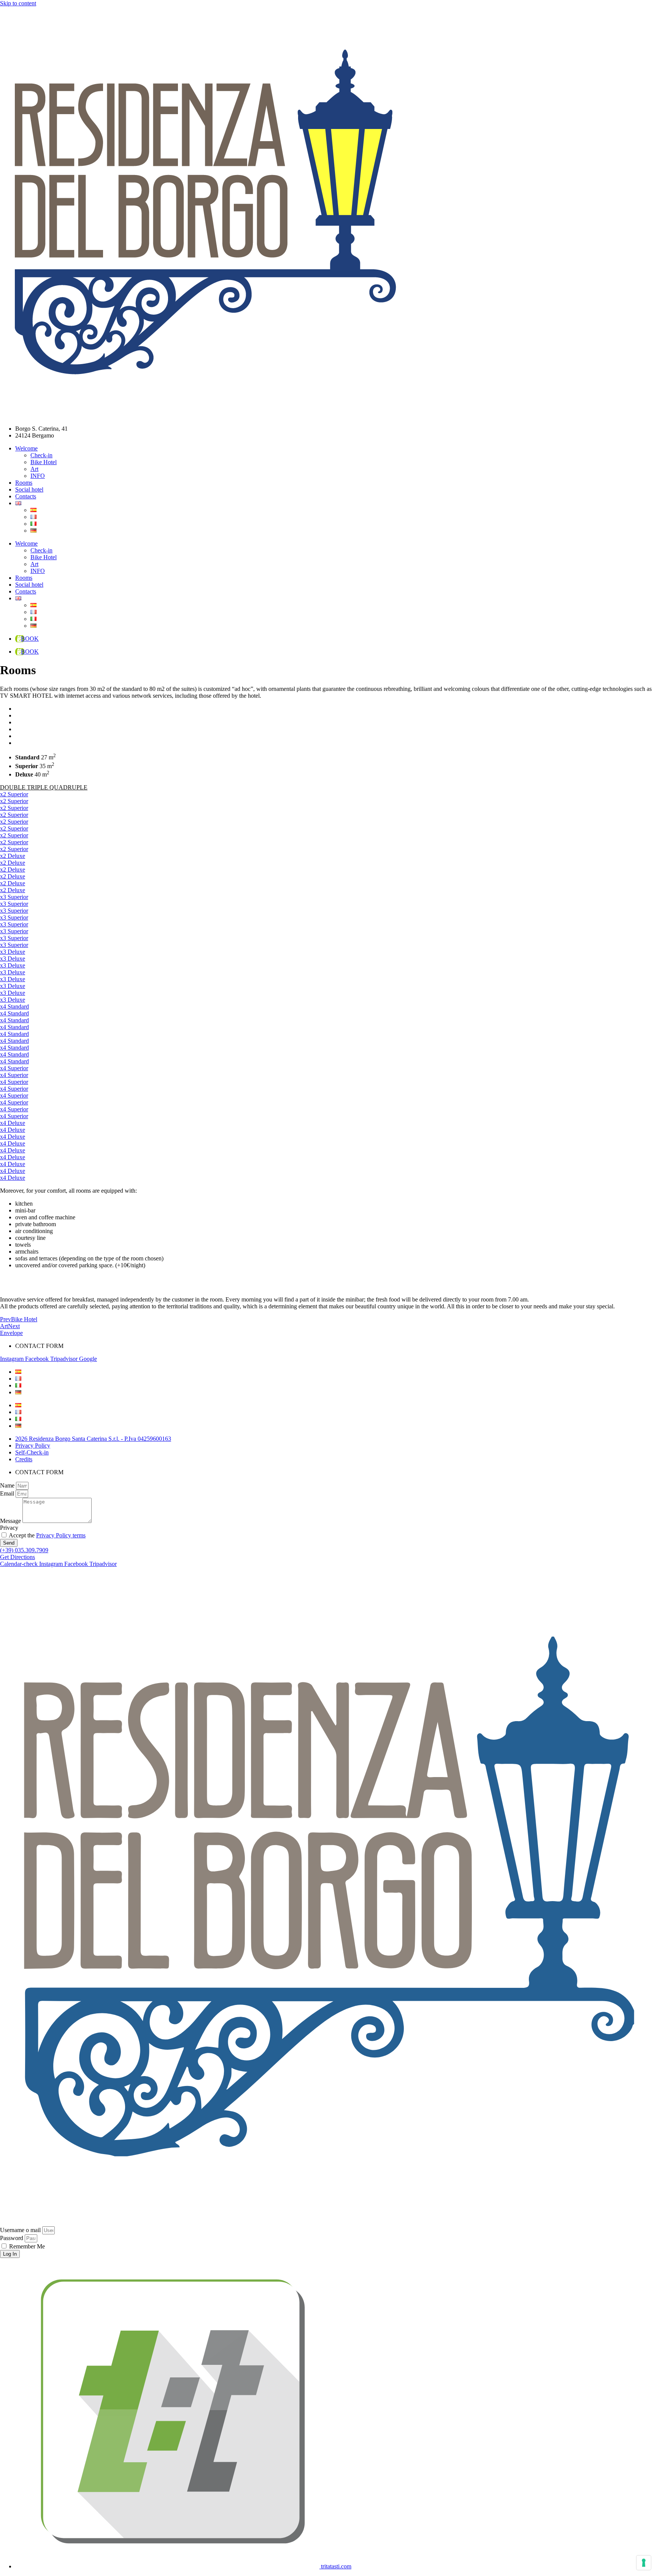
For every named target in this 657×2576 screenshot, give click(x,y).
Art (34, 469)
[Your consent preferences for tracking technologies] (644, 2563)
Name (8, 1485)
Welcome (26, 448)
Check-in (41, 455)
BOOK (30, 639)
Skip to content (18, 3)
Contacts (26, 496)
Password (12, 2238)
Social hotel (29, 489)
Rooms (24, 483)
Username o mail (20, 2230)
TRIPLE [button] (38, 787)
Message (11, 1521)
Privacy (9, 1528)
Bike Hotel (44, 462)
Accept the (47, 1535)
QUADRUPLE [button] (68, 787)
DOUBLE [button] (13, 787)
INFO (38, 476)
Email (8, 1493)
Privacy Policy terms (61, 1535)
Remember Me (26, 2246)
